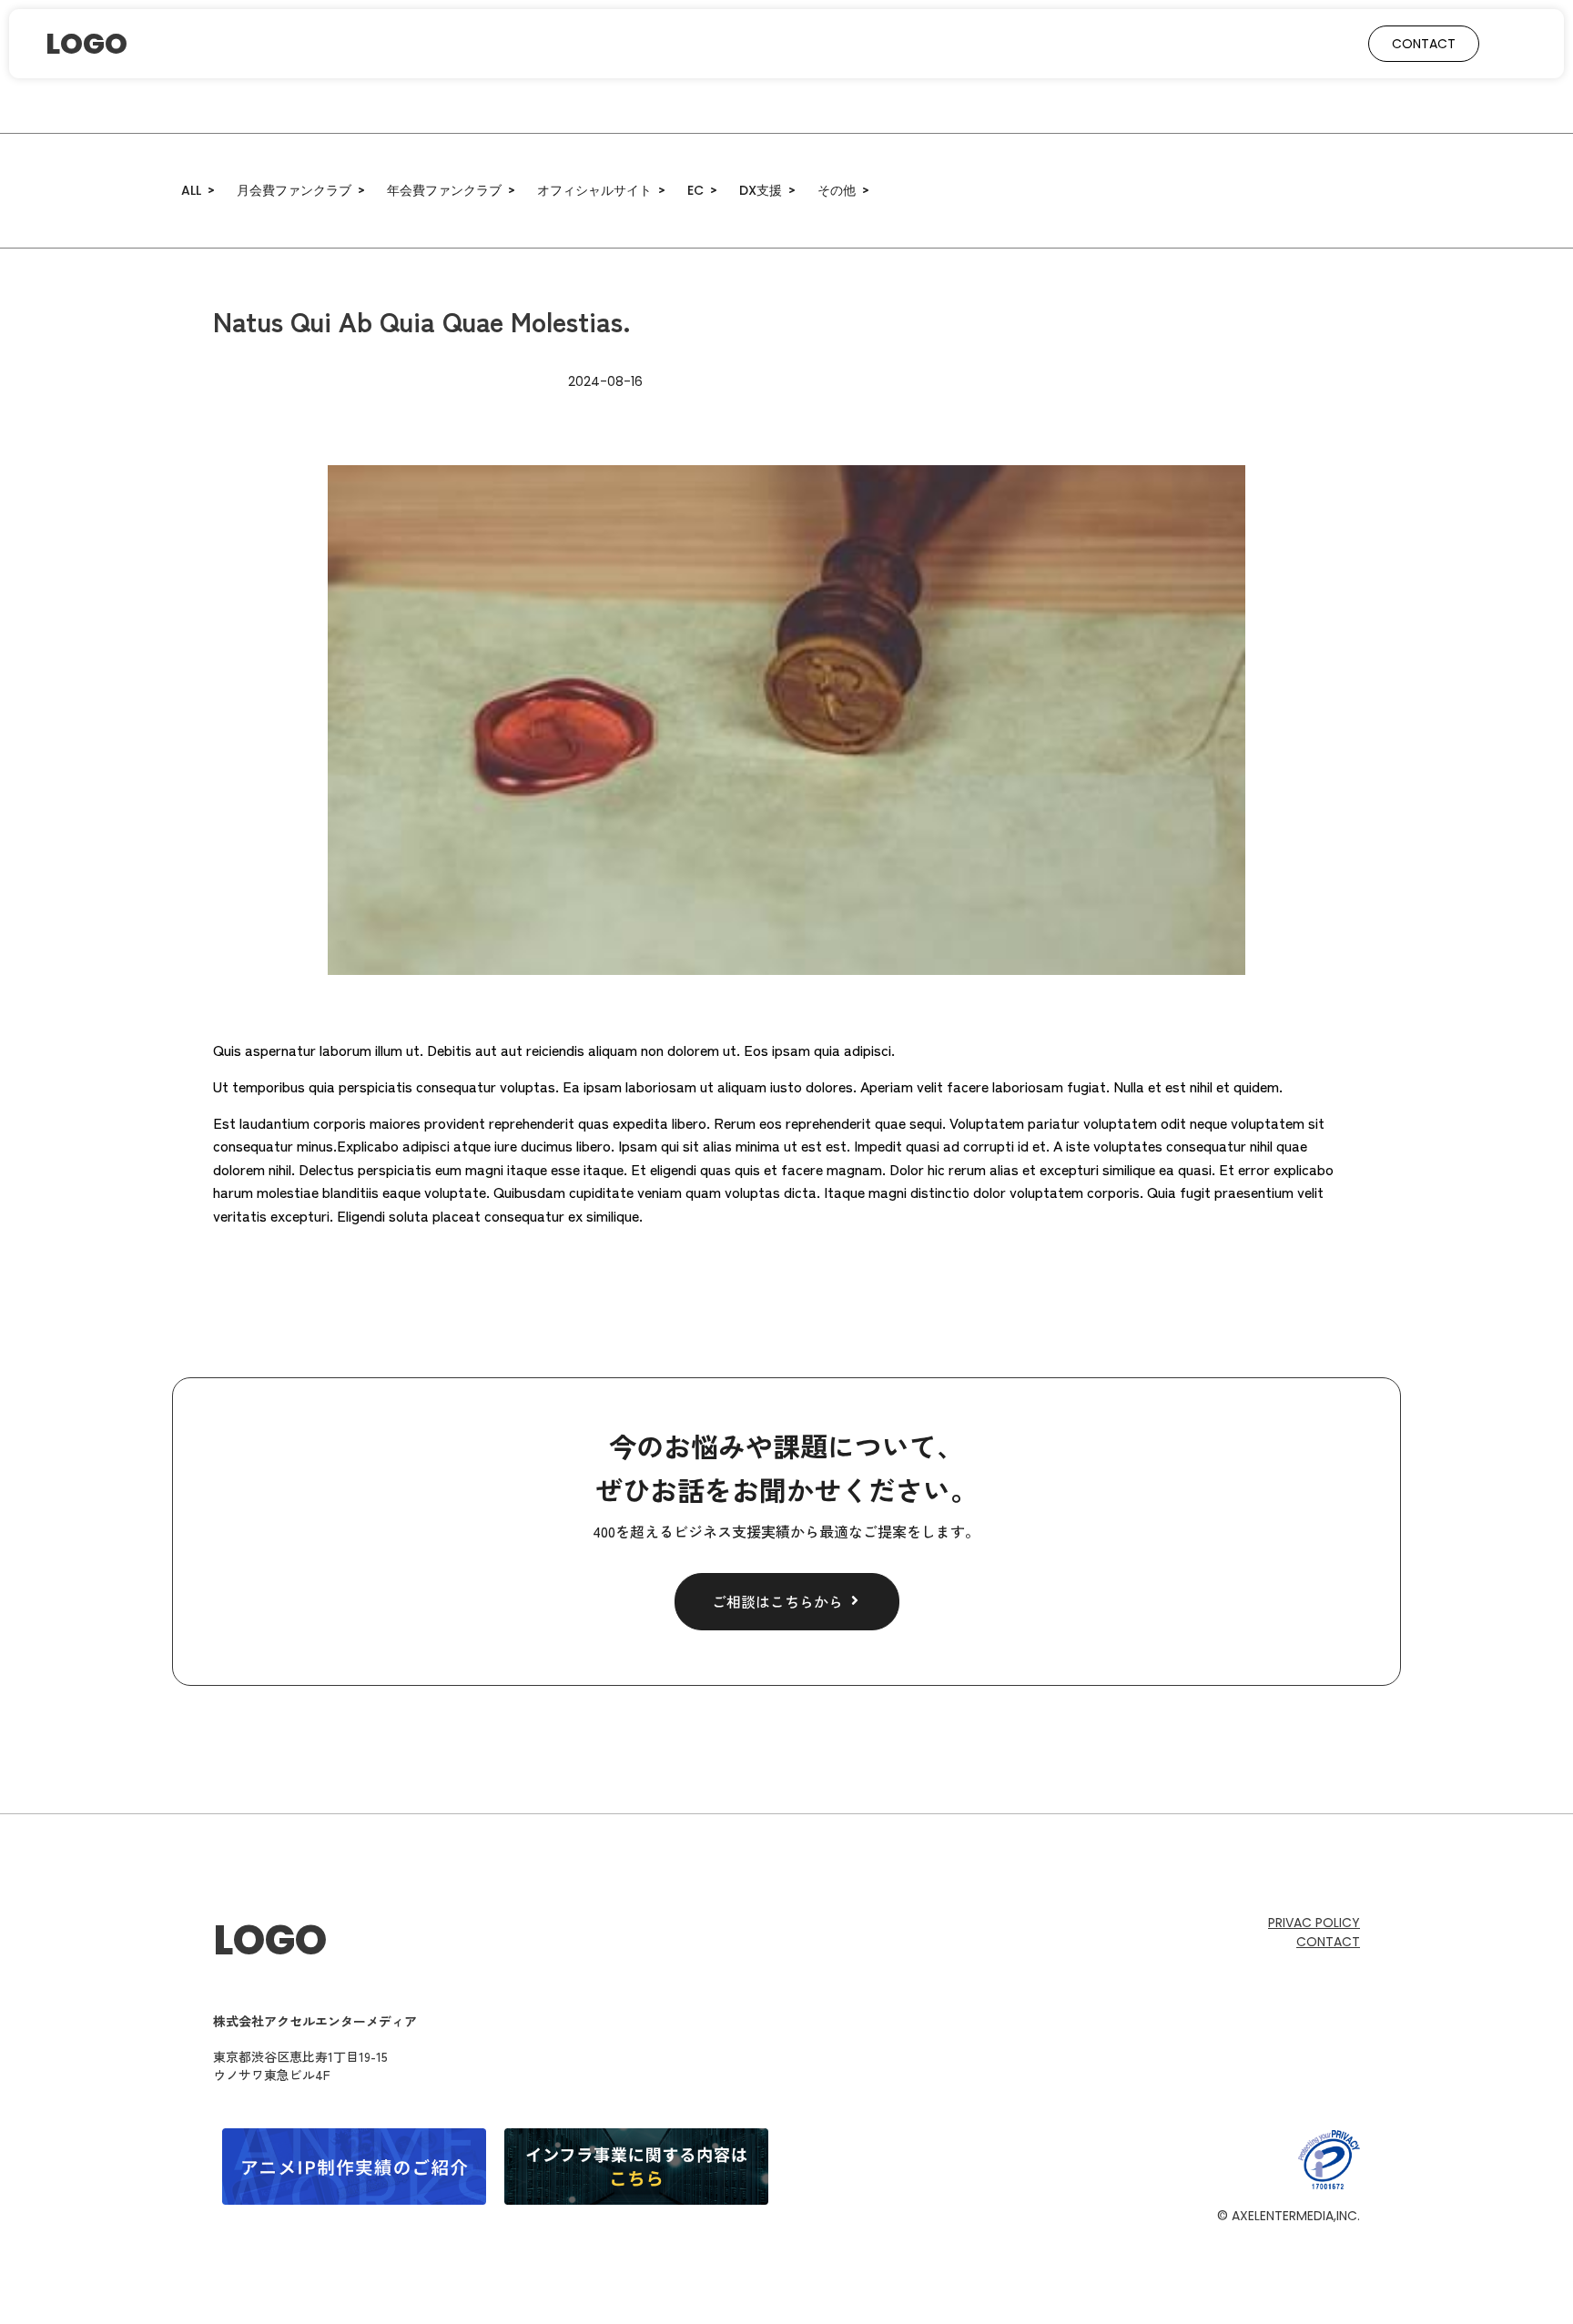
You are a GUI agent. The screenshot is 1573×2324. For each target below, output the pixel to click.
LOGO (270, 1940)
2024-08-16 (605, 381)
